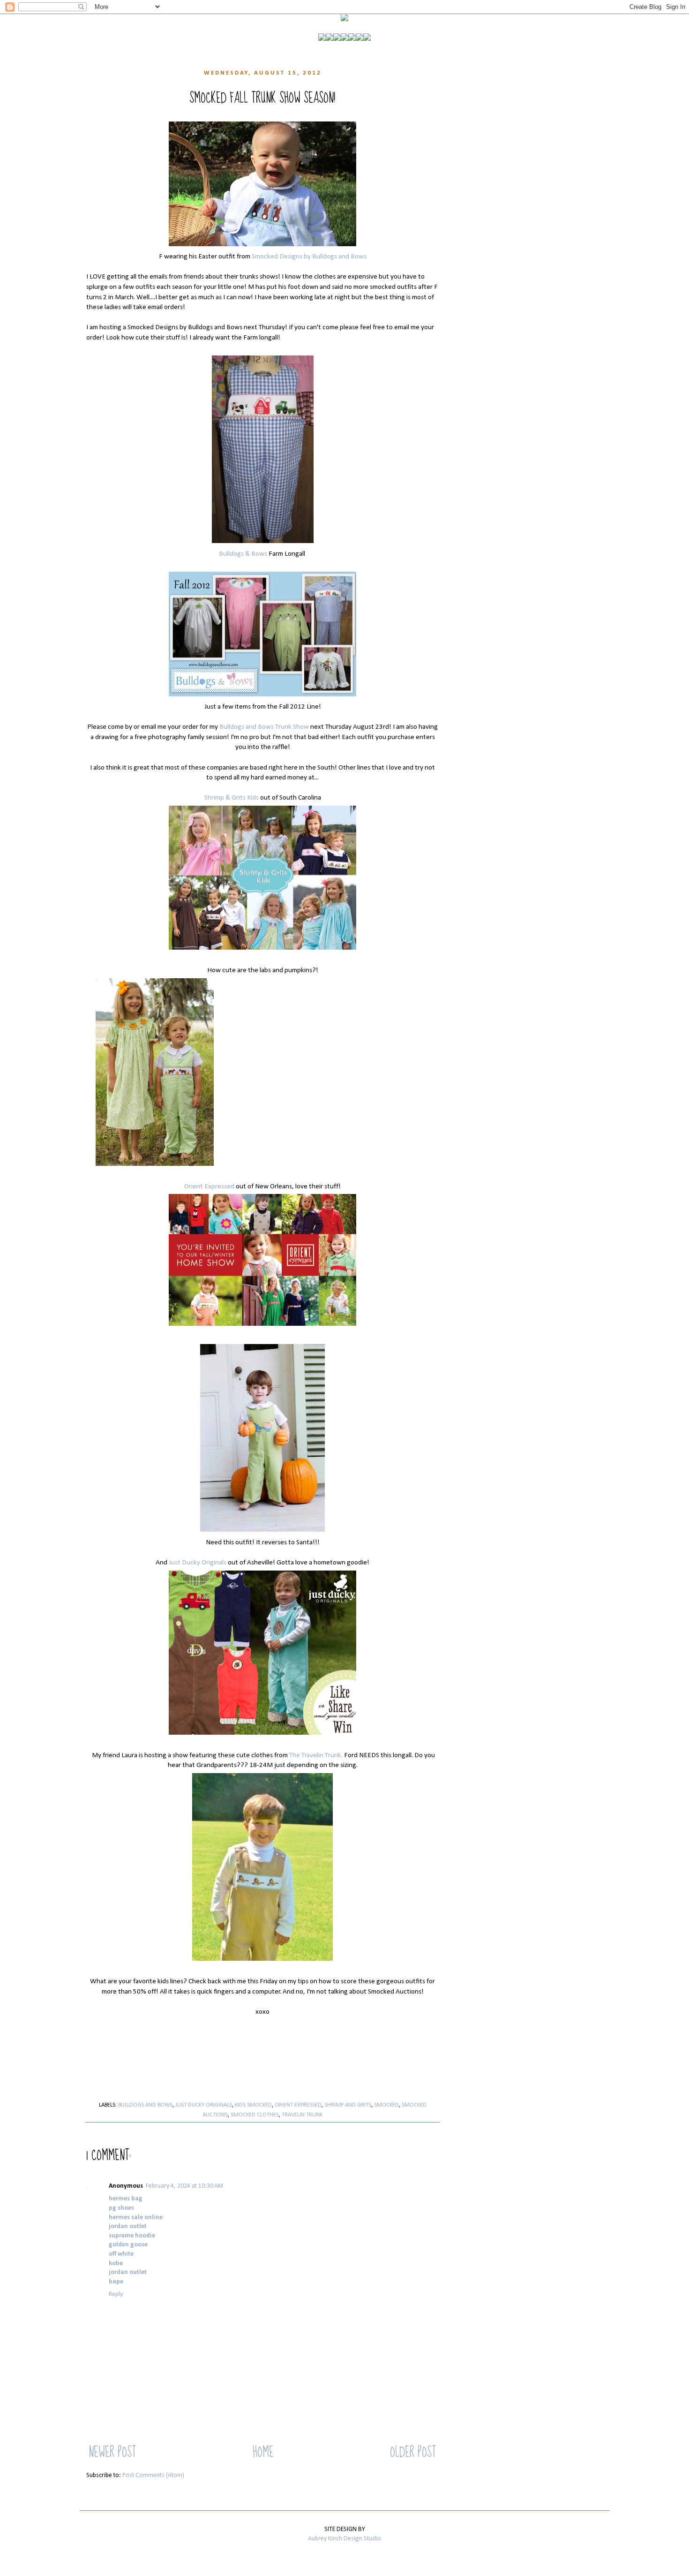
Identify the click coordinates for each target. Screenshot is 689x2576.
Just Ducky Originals (198, 1563)
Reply (116, 2294)
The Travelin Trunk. (316, 1755)
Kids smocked (253, 2105)
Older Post (413, 2452)
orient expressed (298, 2105)
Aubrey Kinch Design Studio (344, 2539)
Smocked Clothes (255, 2115)
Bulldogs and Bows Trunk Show (264, 727)
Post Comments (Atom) (153, 2475)
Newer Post (112, 2452)
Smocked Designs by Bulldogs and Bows (309, 257)
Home (263, 2452)
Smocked (386, 2105)
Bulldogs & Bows (243, 554)
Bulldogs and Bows (145, 2105)
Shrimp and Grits (348, 2105)
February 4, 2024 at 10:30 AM (184, 2186)
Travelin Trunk (302, 2115)
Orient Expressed (209, 1186)
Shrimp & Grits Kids (232, 798)
